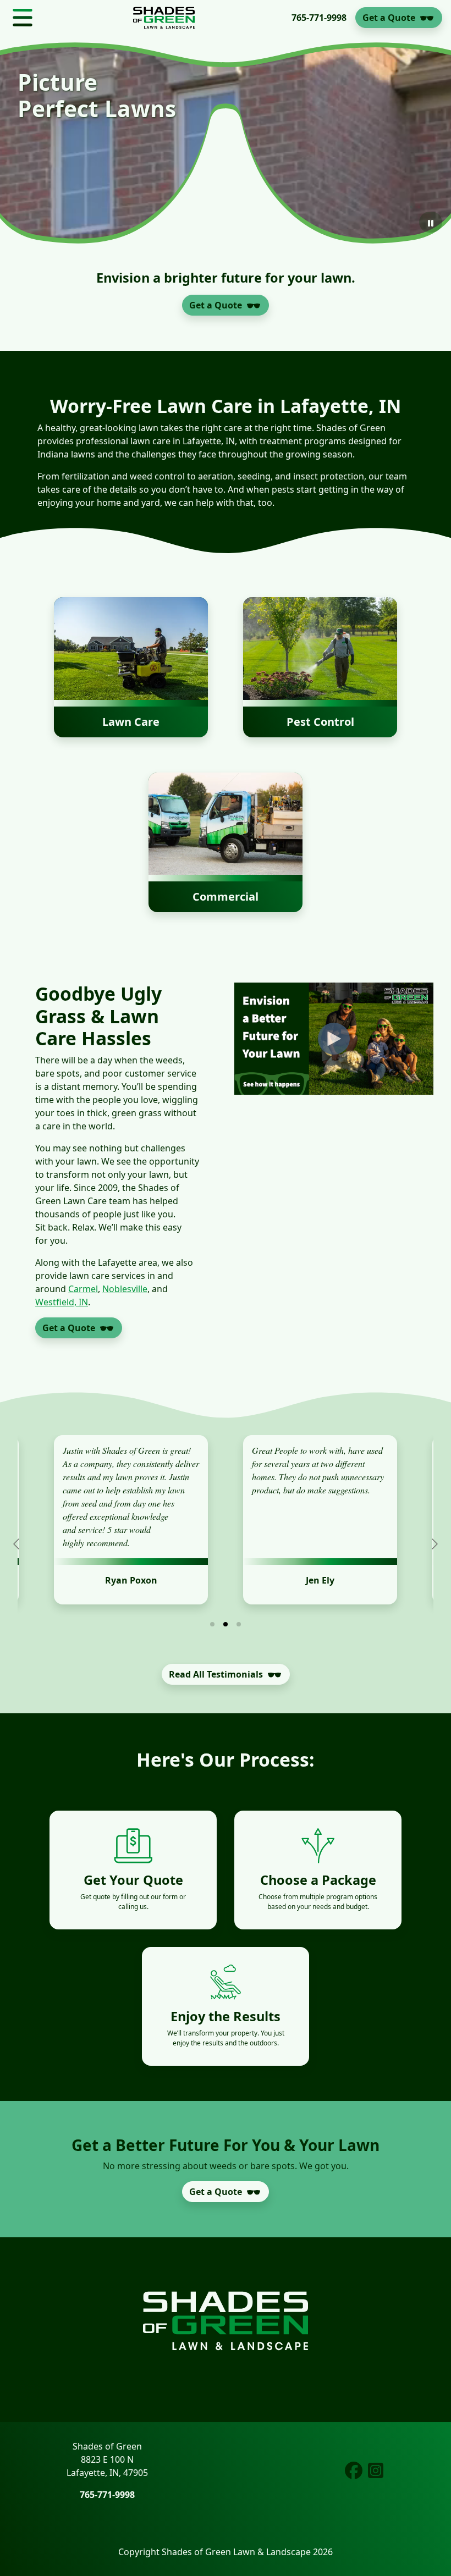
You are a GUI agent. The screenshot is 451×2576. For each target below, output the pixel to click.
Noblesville (125, 1289)
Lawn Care (131, 722)
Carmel (83, 1289)
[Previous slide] (17, 1544)
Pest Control (320, 722)
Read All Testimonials (216, 1674)
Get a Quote (389, 18)
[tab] (212, 1624)
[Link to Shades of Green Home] (164, 18)
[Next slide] (434, 1544)
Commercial (226, 897)
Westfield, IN (62, 1302)
